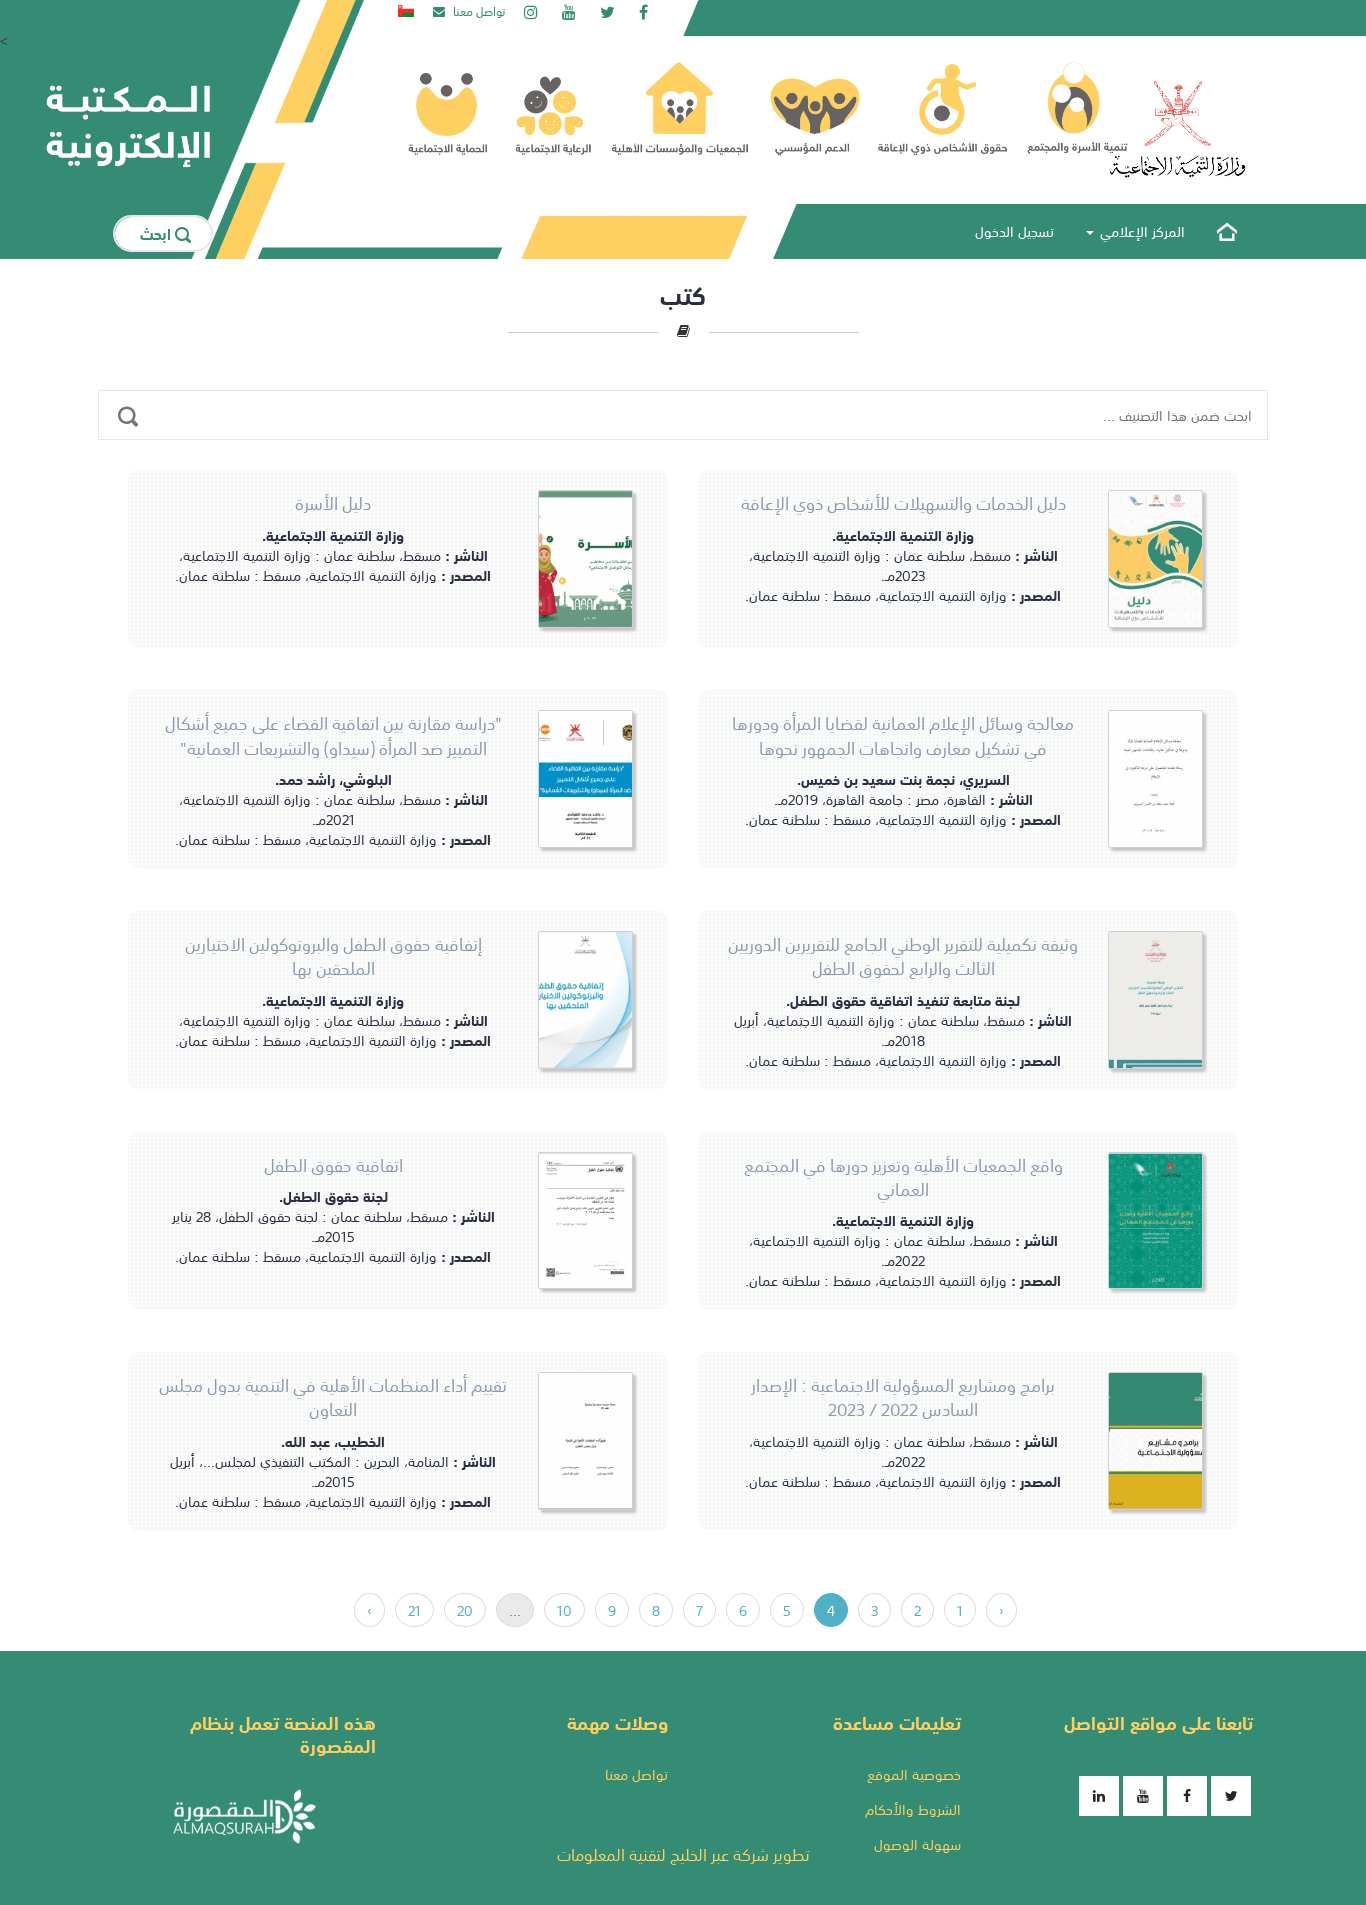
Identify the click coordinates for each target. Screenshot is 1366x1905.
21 (414, 1610)
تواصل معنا (636, 1774)
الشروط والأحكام (913, 1809)
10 (564, 1610)
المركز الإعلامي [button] (1140, 231)
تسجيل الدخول (1014, 231)
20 (465, 1610)
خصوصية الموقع (914, 1774)
